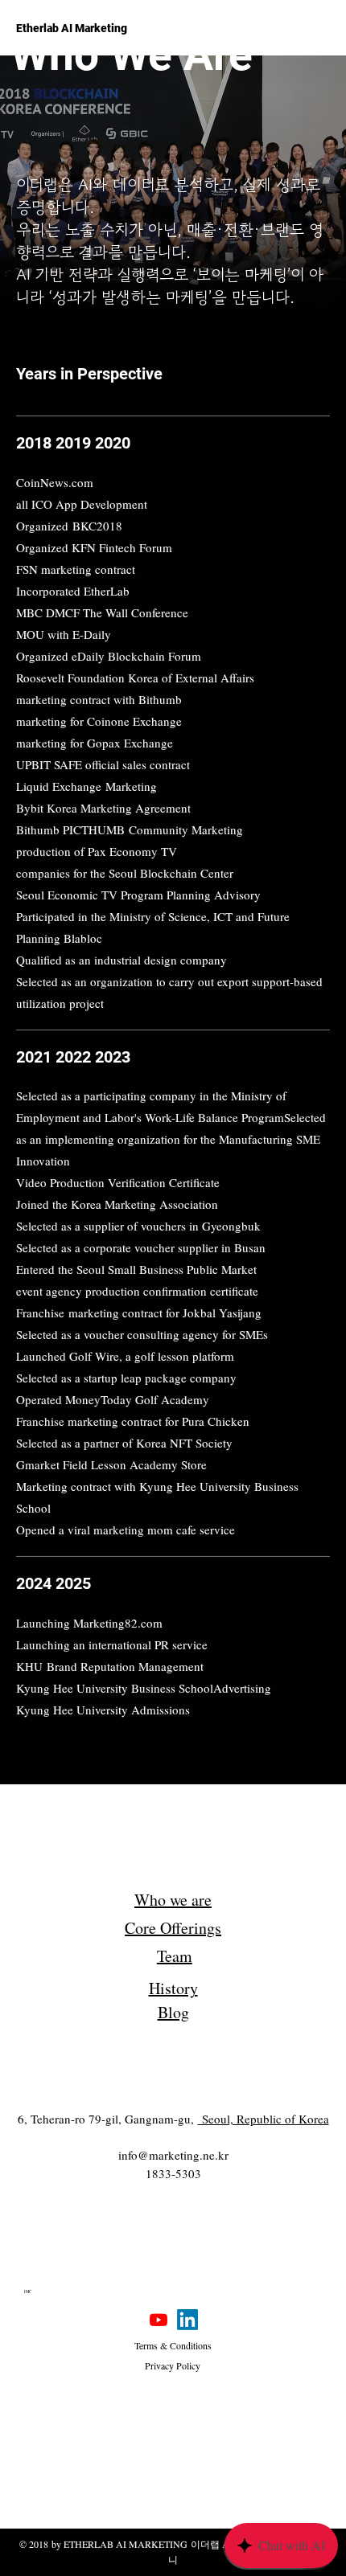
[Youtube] (159, 2320)
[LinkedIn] (187, 2320)
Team (175, 1956)
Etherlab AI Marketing (72, 28)
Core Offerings (173, 1928)
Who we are (173, 1900)
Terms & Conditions (173, 2345)
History (173, 1988)
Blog (173, 2012)
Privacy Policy (173, 2365)
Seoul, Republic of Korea (264, 2119)
